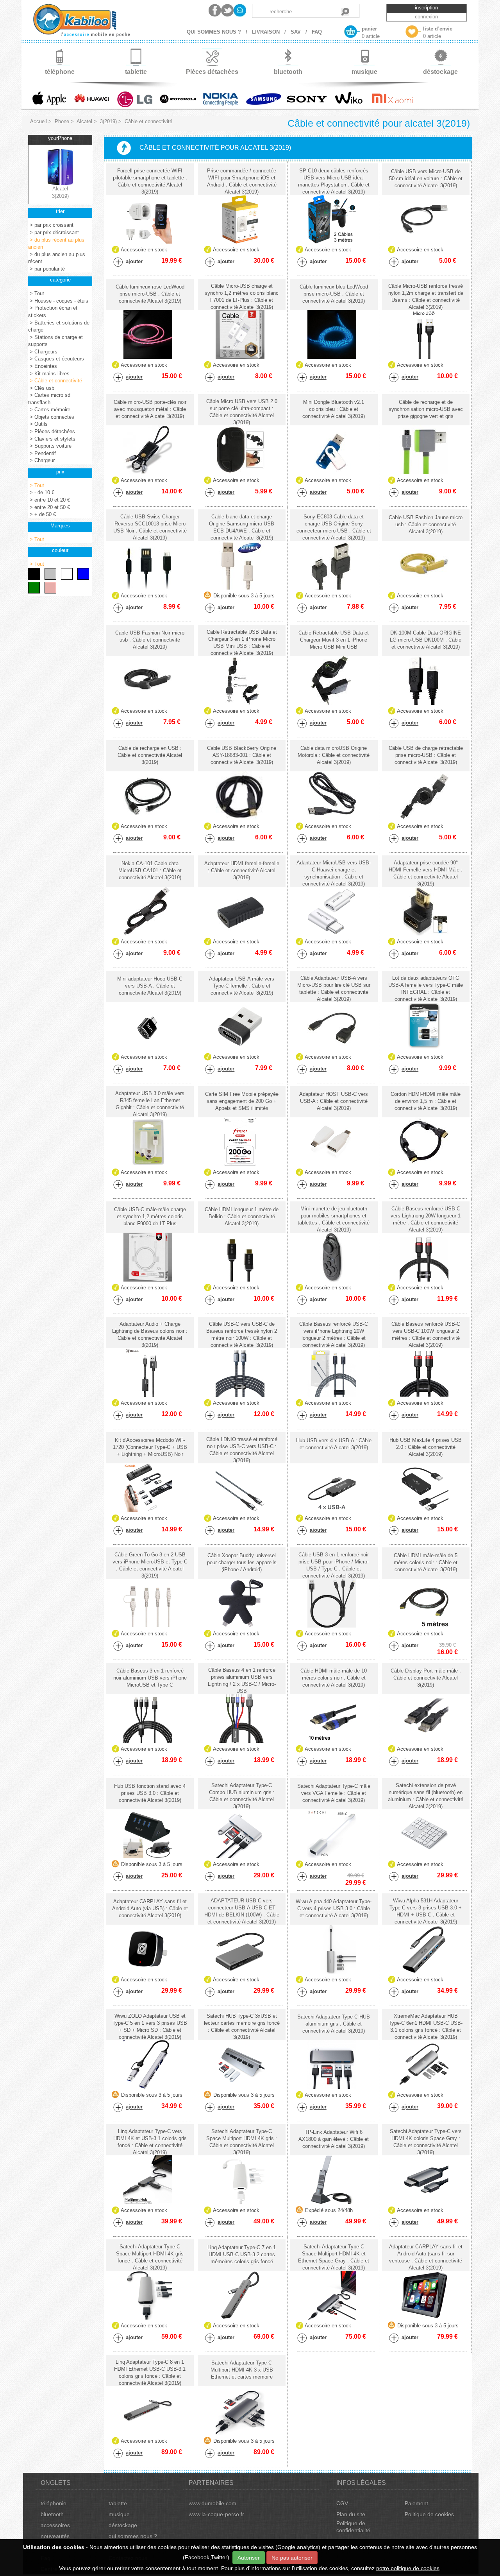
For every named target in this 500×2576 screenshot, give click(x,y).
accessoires (55, 2525)
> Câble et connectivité (55, 381)
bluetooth (52, 2514)
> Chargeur (41, 460)
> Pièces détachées (52, 431)
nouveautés (55, 2536)
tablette (118, 2503)
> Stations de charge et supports (55, 341)
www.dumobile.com (212, 2503)
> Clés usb (41, 388)
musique (119, 2514)
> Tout (36, 293)
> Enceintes (43, 366)
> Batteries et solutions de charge (59, 326)
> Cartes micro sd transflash (49, 399)
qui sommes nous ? (133, 2536)
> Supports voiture (50, 446)
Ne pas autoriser (292, 2558)
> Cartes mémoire (49, 410)
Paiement (416, 2503)
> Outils (38, 424)
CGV (342, 2503)
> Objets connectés (51, 417)
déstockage (123, 2525)
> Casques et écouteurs (56, 359)
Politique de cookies (429, 2514)
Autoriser (249, 2558)
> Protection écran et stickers (53, 312)
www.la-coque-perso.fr (216, 2514)
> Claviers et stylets (52, 439)
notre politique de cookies (408, 2568)
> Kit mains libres (49, 374)
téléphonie (54, 2503)
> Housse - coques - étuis (58, 301)
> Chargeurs (43, 352)
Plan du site (351, 2514)
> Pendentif (42, 453)
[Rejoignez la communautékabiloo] (215, 10)
